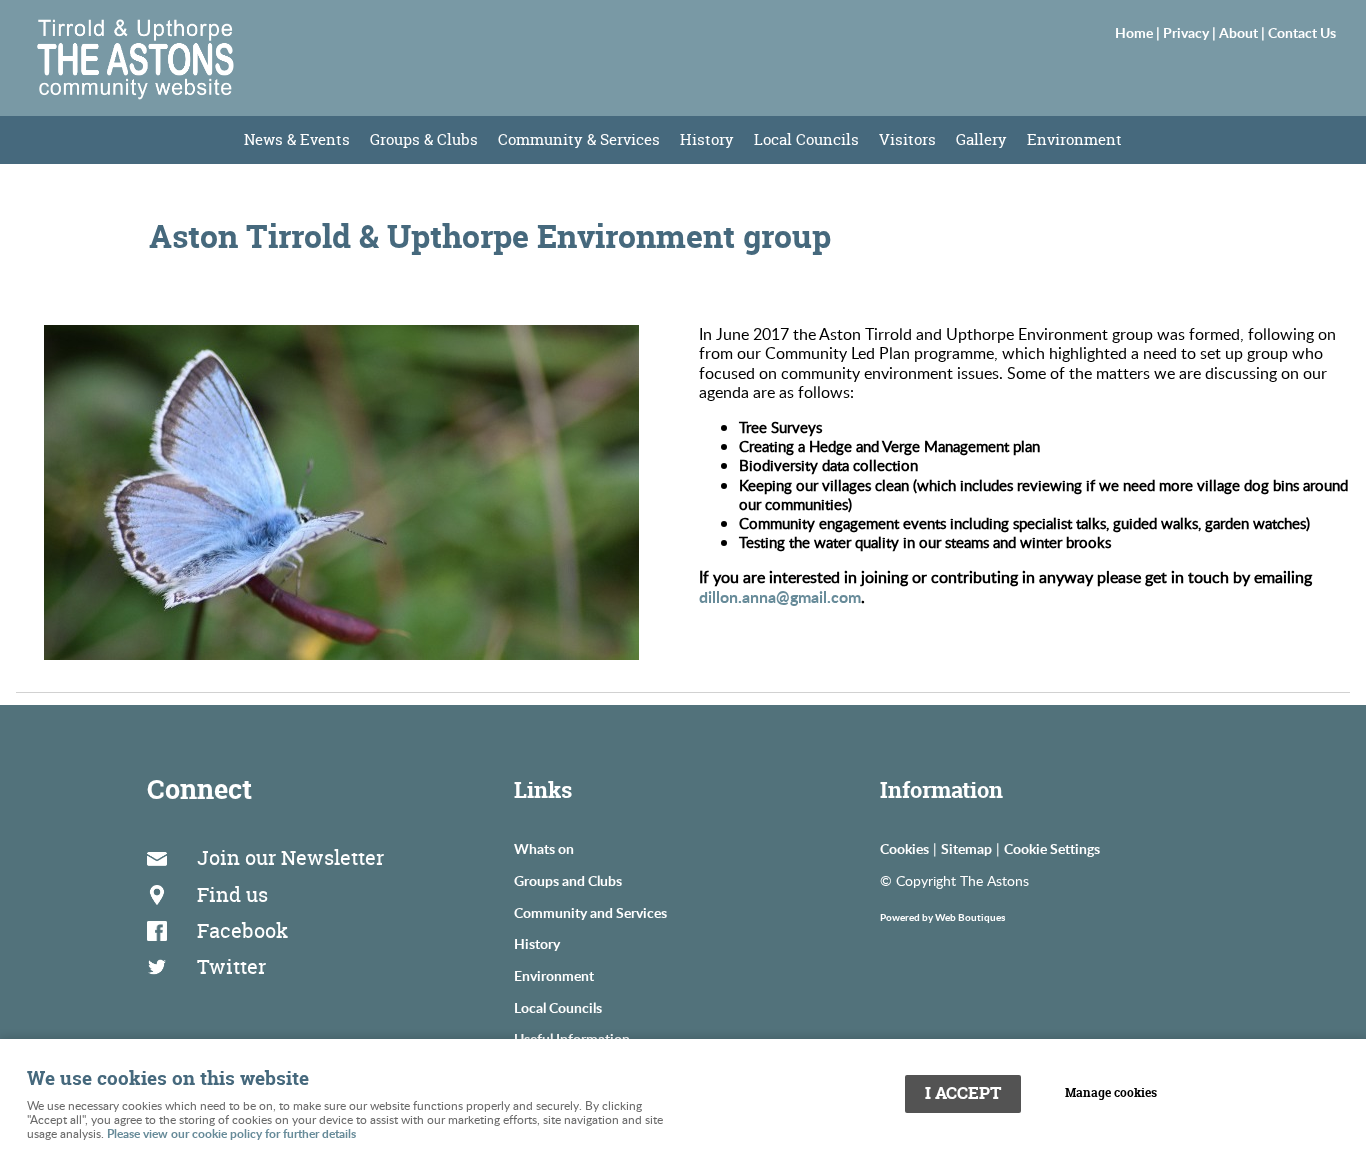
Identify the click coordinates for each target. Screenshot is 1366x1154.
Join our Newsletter (290, 857)
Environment (1074, 139)
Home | (1139, 32)
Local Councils (806, 139)
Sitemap (966, 848)
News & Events (297, 139)
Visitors (907, 139)
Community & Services (579, 139)
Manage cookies (1111, 1093)
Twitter (231, 966)
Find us (232, 894)
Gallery (981, 139)
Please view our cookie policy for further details (231, 1133)
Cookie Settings (1052, 848)
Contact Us (1302, 32)
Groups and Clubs (568, 880)
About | (1243, 32)
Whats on (544, 848)
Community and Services (590, 912)
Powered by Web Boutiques (942, 917)
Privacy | (1191, 32)
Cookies (904, 848)
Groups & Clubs (424, 139)
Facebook (242, 930)
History (707, 139)
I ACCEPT (963, 1093)
